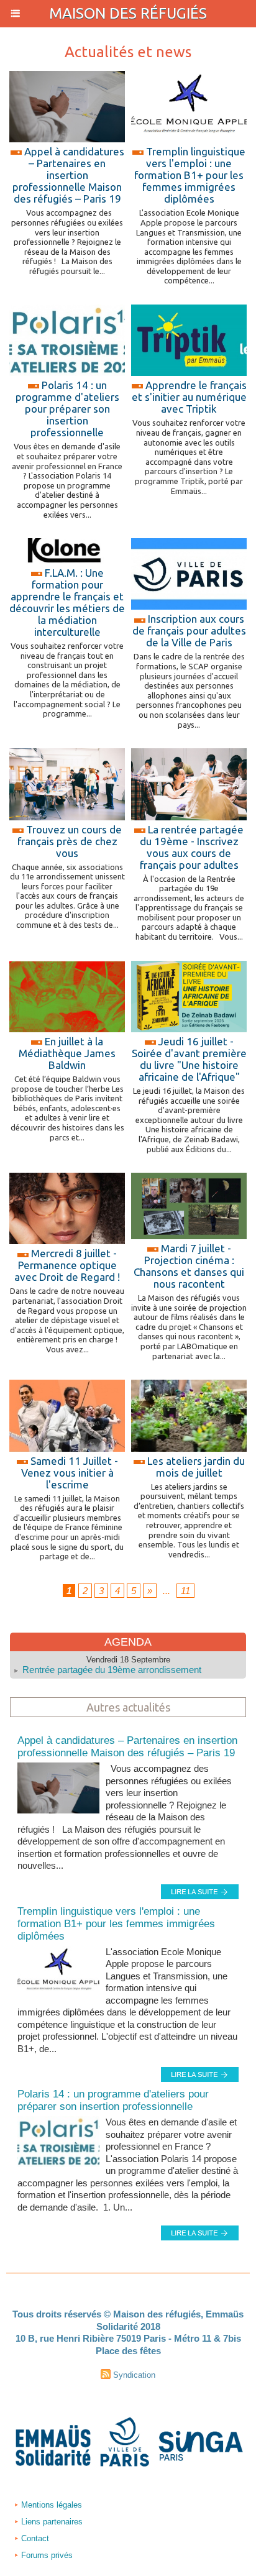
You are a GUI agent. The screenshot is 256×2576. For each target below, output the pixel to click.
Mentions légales (50, 2505)
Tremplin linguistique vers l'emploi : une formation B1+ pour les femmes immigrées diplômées (190, 175)
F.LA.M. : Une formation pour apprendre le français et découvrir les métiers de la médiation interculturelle (67, 602)
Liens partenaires (51, 2522)
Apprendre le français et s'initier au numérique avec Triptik (189, 397)
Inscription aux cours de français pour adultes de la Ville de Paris (189, 630)
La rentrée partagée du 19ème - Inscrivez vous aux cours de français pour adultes (192, 847)
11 (185, 1591)
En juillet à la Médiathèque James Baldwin (67, 1053)
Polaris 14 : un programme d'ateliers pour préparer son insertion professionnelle (67, 409)
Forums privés (46, 2555)
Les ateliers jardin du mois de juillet (196, 1467)
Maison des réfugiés (128, 13)
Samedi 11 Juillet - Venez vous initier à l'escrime (70, 1473)
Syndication (134, 2375)
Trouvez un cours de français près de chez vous (70, 841)
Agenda (128, 1642)
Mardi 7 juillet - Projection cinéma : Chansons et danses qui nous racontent (189, 1266)
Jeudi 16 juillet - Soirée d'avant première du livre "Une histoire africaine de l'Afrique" (189, 1059)
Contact (34, 2538)
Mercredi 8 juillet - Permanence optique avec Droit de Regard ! (67, 1265)
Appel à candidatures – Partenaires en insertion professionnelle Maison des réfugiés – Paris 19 (68, 175)
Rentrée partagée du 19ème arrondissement (112, 1670)
